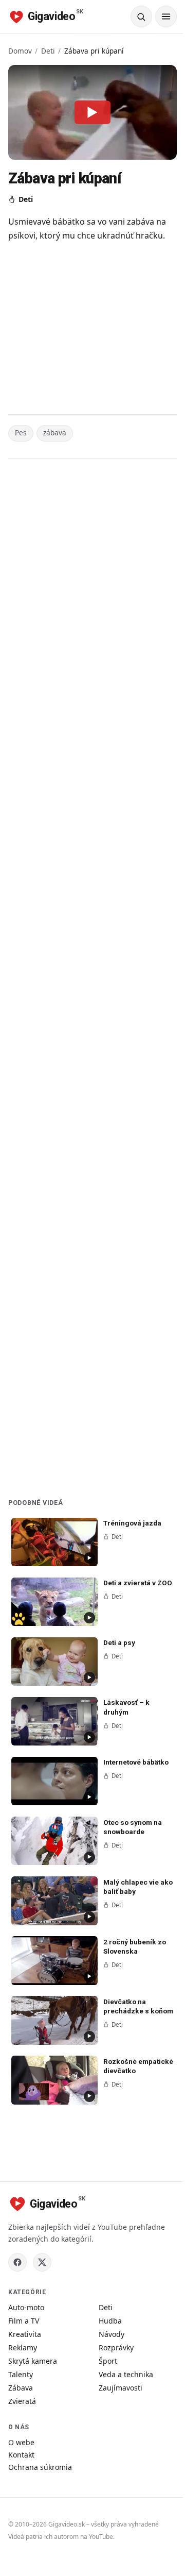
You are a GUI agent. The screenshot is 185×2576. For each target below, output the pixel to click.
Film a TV (24, 2321)
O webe (21, 2442)
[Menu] (166, 16)
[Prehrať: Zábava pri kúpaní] (92, 112)
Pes (21, 433)
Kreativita (25, 2334)
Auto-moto (26, 2307)
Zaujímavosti (121, 2388)
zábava (55, 433)
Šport (108, 2361)
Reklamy (23, 2348)
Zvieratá (22, 2401)
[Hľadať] (141, 16)
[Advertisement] (92, 328)
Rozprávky (116, 2348)
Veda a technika (126, 2374)
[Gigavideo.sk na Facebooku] (17, 2262)
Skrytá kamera (33, 2361)
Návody (112, 2334)
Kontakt (21, 2455)
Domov (20, 51)
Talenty (21, 2374)
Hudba (110, 2321)
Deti (48, 51)
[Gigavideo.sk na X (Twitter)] (42, 2262)
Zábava (21, 2388)
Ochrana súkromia (40, 2467)
